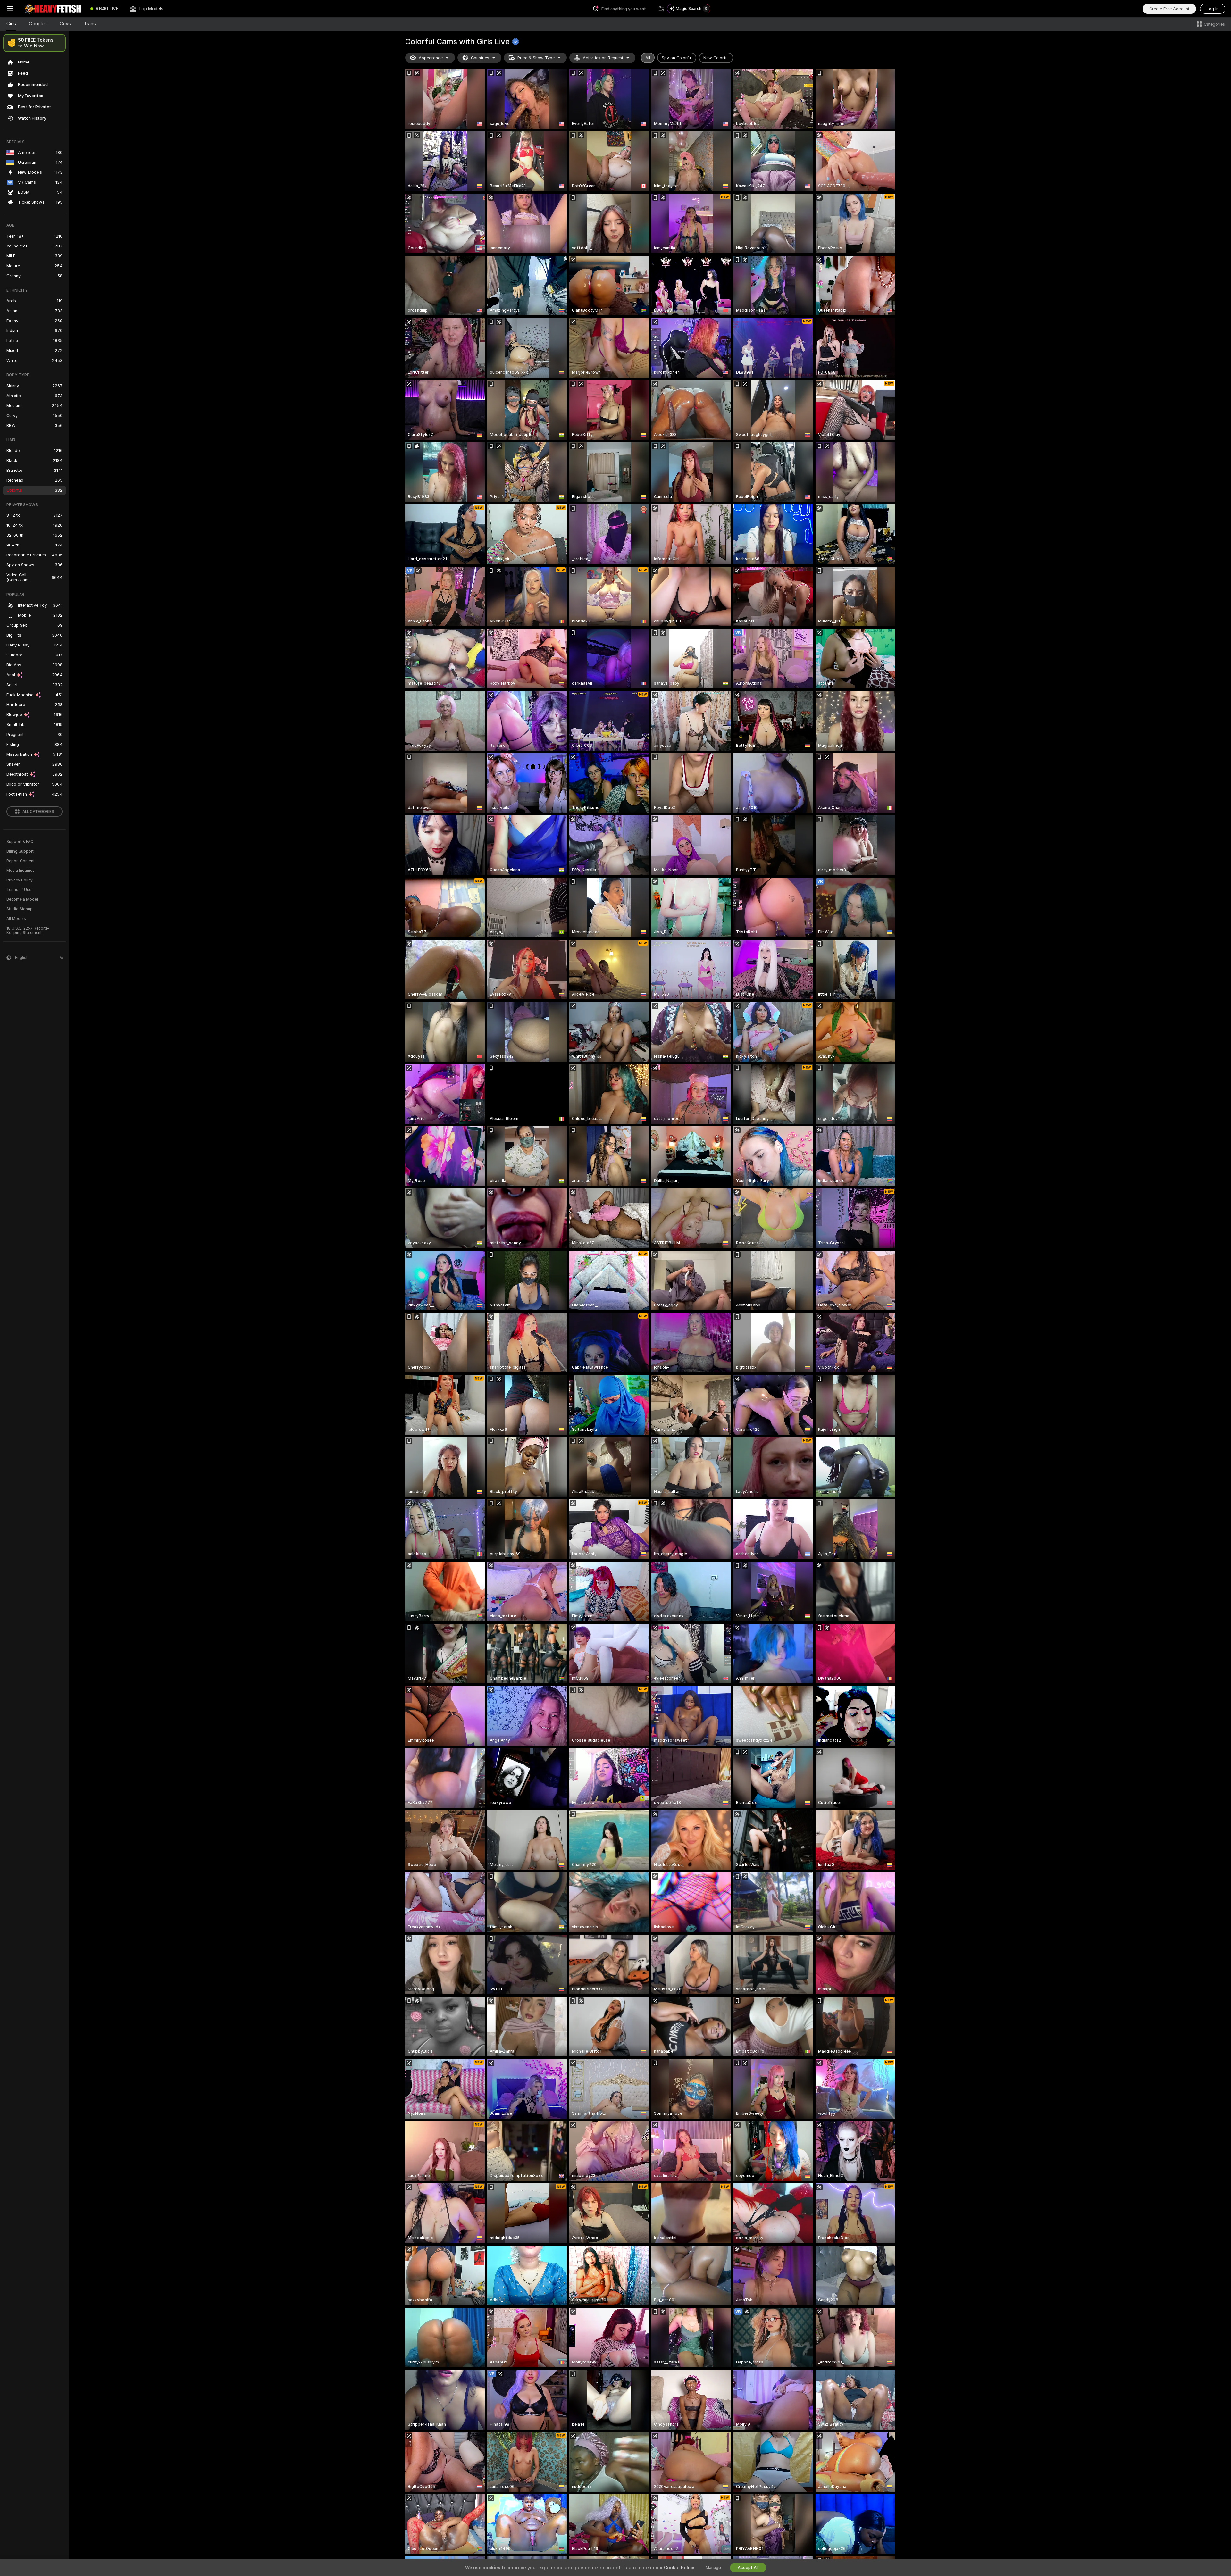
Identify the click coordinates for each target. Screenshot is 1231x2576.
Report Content (21, 861)
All (648, 58)
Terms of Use (19, 890)
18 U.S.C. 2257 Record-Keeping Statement (28, 930)
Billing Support (20, 851)
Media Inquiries (21, 871)
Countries (480, 58)
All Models (16, 919)
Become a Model (22, 899)
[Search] (661, 9)
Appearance (431, 58)
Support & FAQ (20, 842)
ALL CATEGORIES (38, 812)
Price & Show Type (536, 58)
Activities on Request (603, 58)
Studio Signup (20, 909)
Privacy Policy (20, 880)
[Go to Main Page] (53, 9)
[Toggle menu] (10, 9)
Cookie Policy (679, 2568)
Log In (1213, 9)
